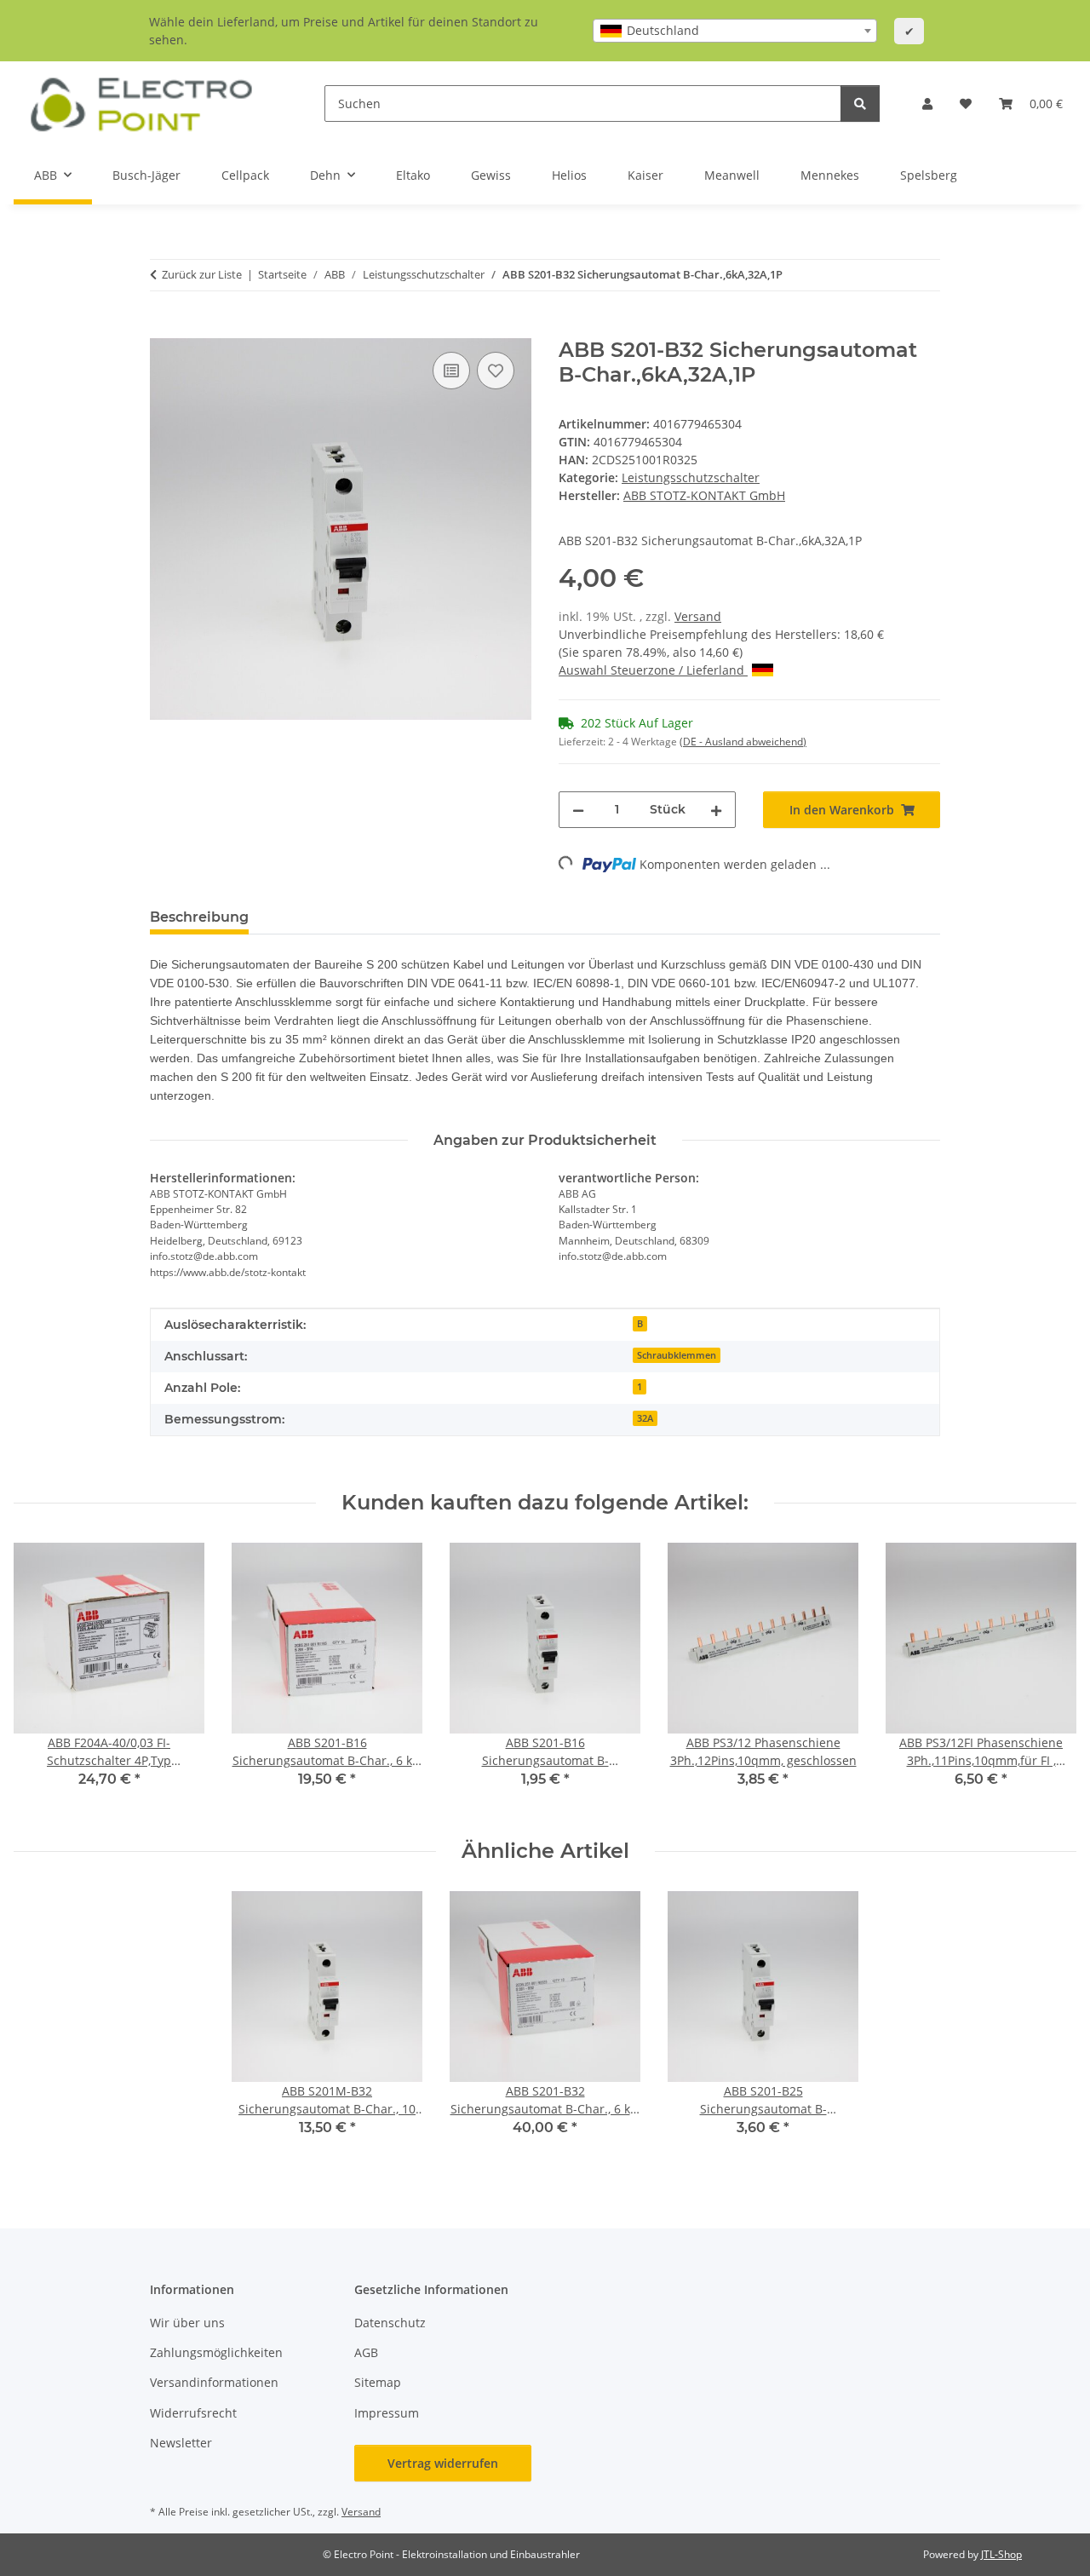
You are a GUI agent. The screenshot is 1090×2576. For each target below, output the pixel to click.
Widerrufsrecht (193, 2413)
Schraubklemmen (677, 1355)
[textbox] (735, 31)
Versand (698, 616)
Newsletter (181, 2443)
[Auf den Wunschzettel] (496, 371)
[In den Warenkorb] (163, 329)
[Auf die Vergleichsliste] (451, 371)
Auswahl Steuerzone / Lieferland (653, 670)
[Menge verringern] (578, 810)
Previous (42, 1677)
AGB (366, 2352)
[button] (927, 103)
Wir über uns (187, 2323)
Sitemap (378, 2382)
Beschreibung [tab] (199, 917)
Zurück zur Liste (202, 274)
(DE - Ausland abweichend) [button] (743, 742)
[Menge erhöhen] (716, 810)
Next (1049, 1677)
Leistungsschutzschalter (691, 477)
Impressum (387, 2413)
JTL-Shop (1001, 2554)
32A (645, 1418)
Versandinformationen (214, 2382)
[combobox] (735, 31)
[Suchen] (860, 103)
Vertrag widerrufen (443, 2463)
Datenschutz (390, 2323)
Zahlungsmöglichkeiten (216, 2352)
